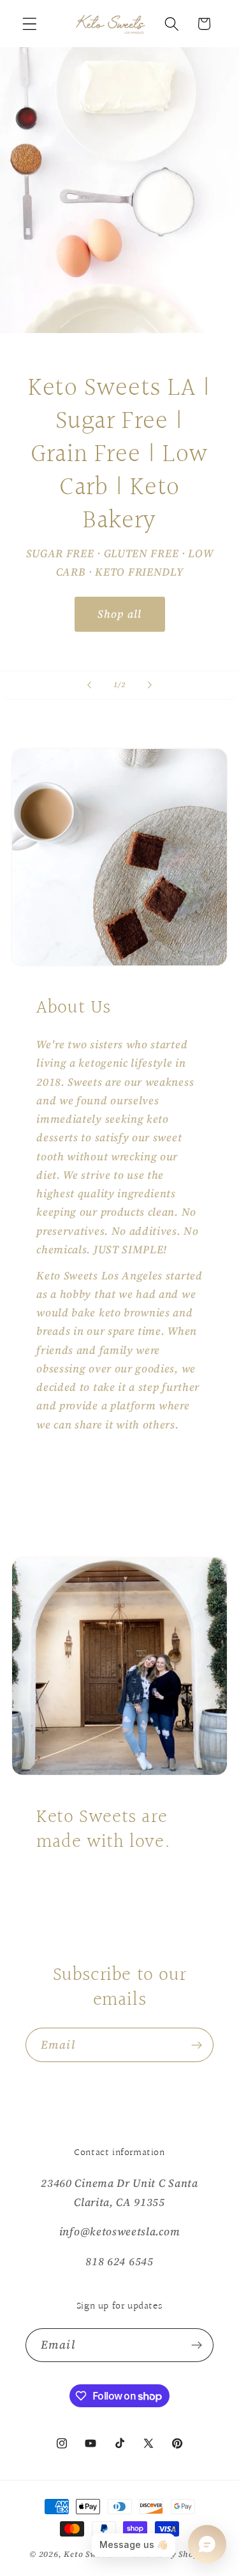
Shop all (119, 614)
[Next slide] (150, 685)
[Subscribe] (197, 2045)
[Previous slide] (89, 685)
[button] (30, 24)
